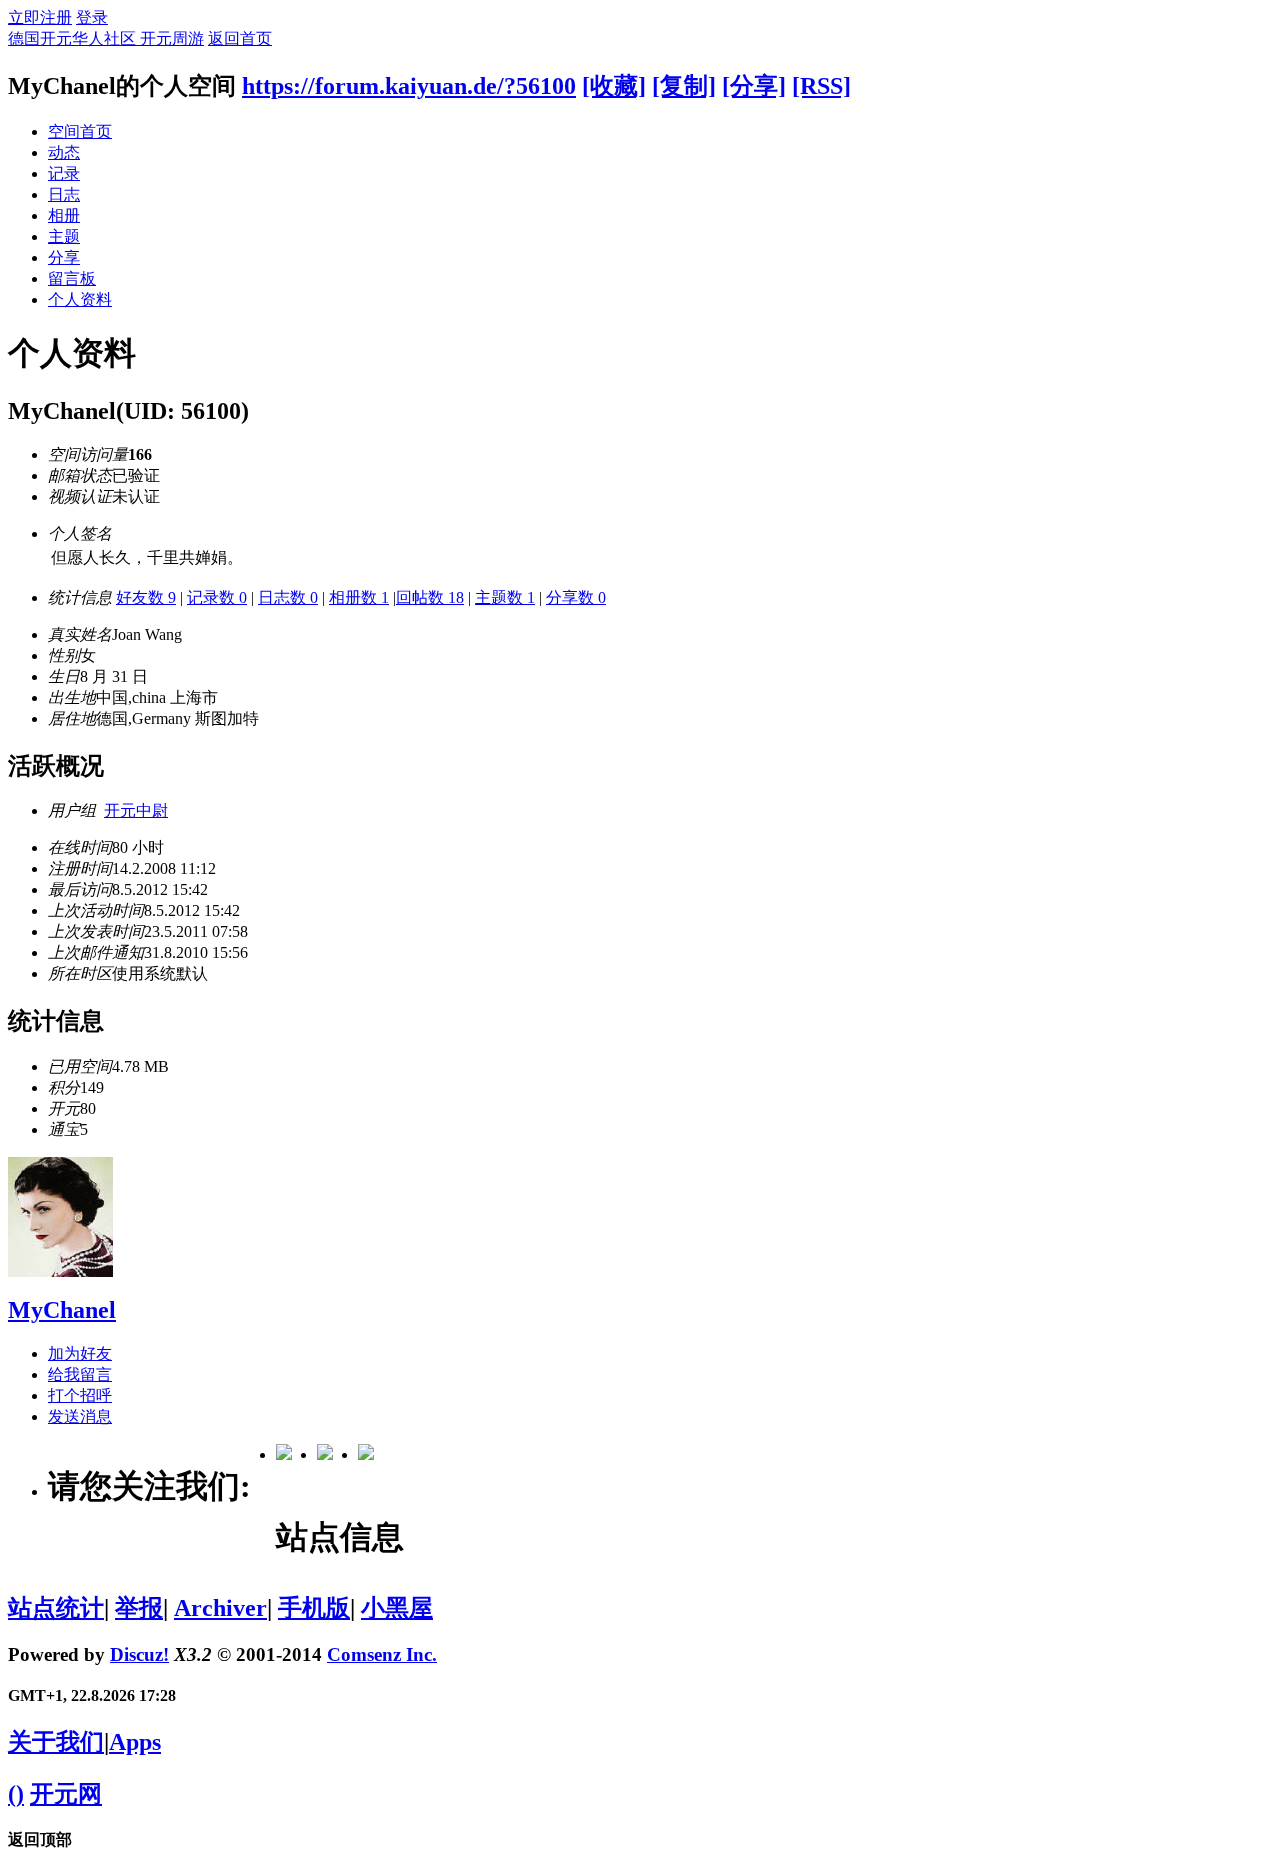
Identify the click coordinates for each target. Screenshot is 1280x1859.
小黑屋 (397, 1608)
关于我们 (56, 1742)
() (16, 1794)
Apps (135, 1742)
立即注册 (40, 17)
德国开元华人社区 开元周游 (106, 38)
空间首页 (80, 131)
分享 (64, 257)
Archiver (220, 1608)
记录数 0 (217, 597)
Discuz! (139, 1654)
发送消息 (80, 1416)
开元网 (66, 1794)
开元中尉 (136, 810)
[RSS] (821, 86)
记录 (64, 173)
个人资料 (80, 299)
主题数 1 (505, 597)
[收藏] (614, 86)
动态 (64, 152)
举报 (139, 1608)
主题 (64, 236)
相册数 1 (359, 597)
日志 (64, 194)
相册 (64, 215)
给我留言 (80, 1374)
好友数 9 (146, 597)
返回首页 (240, 38)
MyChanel (62, 1310)
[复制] (684, 86)
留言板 (72, 278)
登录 (92, 17)
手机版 (314, 1608)
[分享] (754, 86)
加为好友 (80, 1353)
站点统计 (56, 1608)
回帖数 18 (430, 597)
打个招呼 (80, 1395)
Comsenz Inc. (382, 1654)
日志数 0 (288, 597)
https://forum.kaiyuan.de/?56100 (409, 86)
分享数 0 (576, 597)
